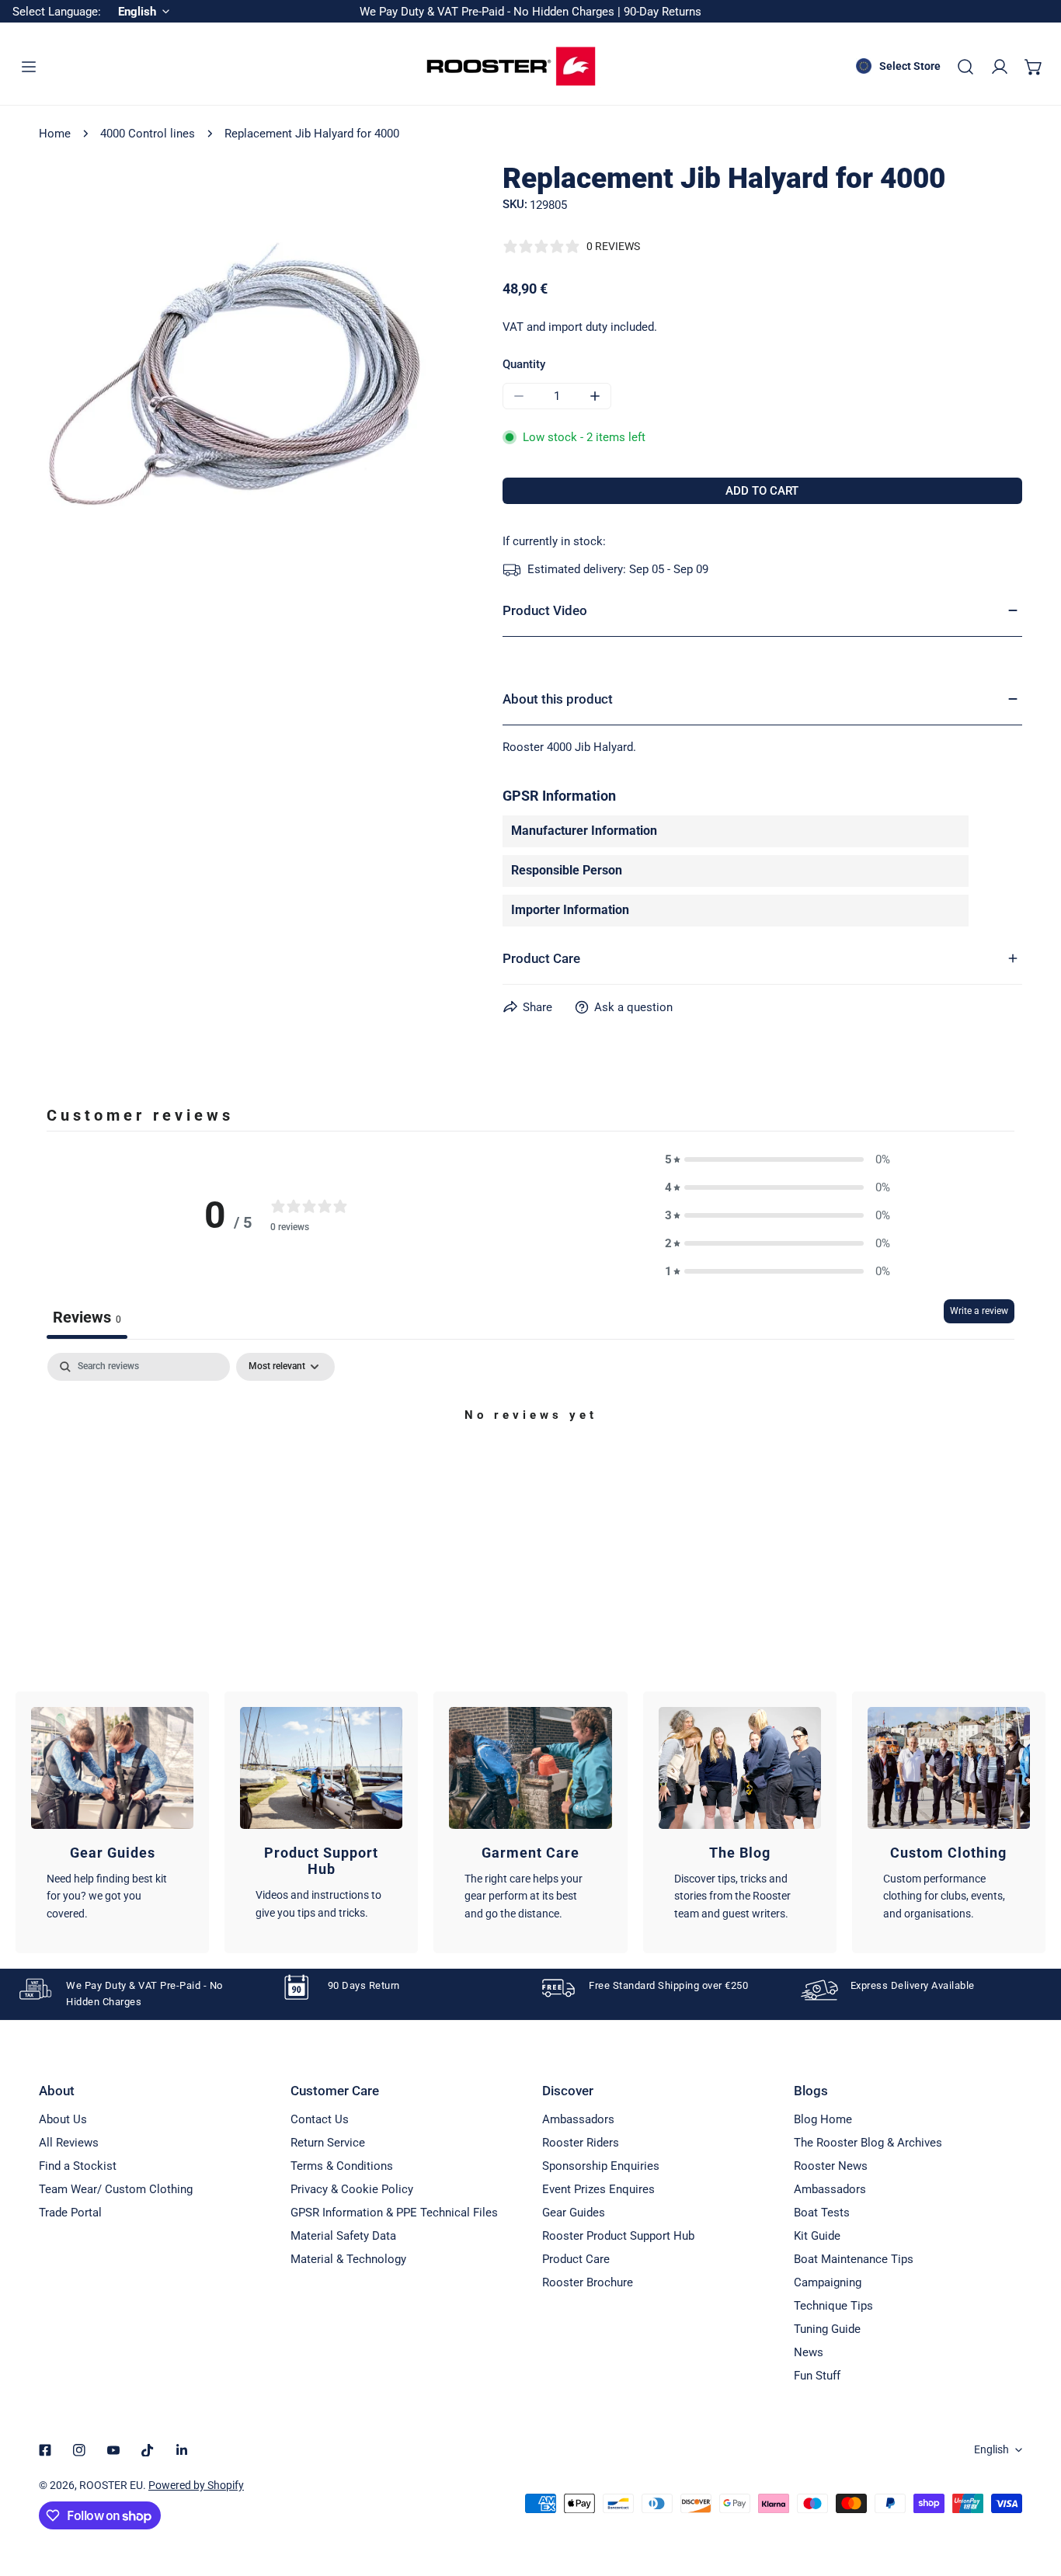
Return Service (328, 2143)
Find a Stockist (78, 2166)
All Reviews (69, 2143)
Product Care (576, 2259)
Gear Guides (574, 2213)
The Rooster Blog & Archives (868, 2143)
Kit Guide (817, 2236)
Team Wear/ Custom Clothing (116, 2189)
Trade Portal (70, 2213)
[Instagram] (79, 2450)
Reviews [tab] (87, 1317)
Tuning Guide (827, 2329)
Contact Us (320, 2119)
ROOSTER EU (111, 2485)
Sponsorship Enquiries (601, 2166)
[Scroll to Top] (1033, 2494)
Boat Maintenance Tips (854, 2259)
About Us (63, 2119)
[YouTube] (113, 2450)
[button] (1034, 67)
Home (55, 134)
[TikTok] (148, 2450)
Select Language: (57, 12)
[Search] (965, 67)
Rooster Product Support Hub (618, 2236)
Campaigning (828, 2282)
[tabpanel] (530, 1468)
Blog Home (823, 2119)
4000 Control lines (148, 134)
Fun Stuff (817, 2376)
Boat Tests (822, 2213)
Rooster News (831, 2166)
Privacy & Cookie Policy (352, 2189)
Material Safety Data (343, 2236)
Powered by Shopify (196, 2485)
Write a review (979, 1311)
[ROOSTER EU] (511, 66)
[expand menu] (29, 67)
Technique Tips (833, 2306)
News (809, 2352)
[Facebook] (45, 2450)
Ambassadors (578, 2119)
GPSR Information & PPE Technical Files (394, 2213)
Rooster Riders (581, 2143)
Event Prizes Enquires (598, 2189)
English (991, 2449)
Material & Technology (348, 2259)
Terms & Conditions (342, 2166)
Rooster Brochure (588, 2282)
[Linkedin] (182, 2450)
